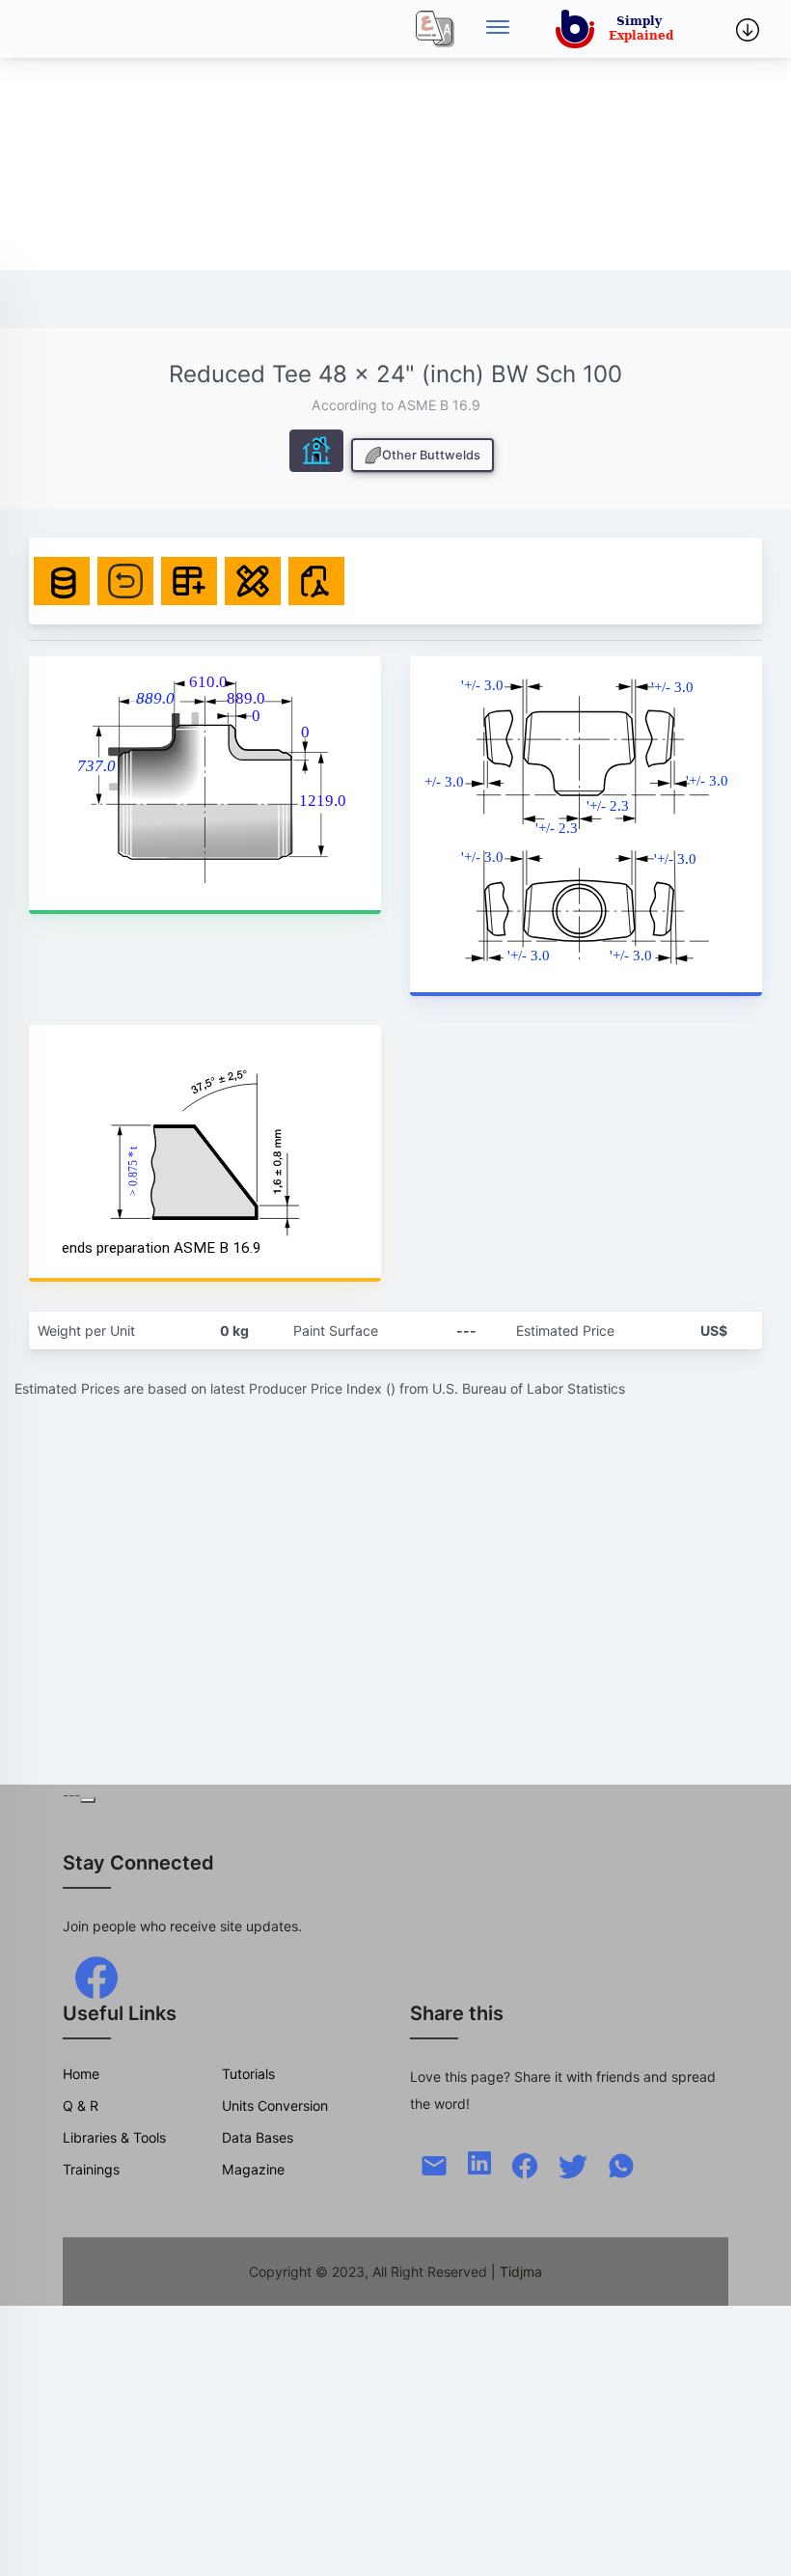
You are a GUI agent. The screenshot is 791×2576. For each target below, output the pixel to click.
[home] (618, 29)
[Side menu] (498, 28)
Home (81, 2074)
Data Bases (258, 2137)
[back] (757, 2542)
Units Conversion (275, 2105)
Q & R (81, 2105)
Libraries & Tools (114, 2137)
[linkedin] (479, 2161)
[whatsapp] (621, 2164)
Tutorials (248, 2074)
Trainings (91, 2169)
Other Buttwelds (431, 455)
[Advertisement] (395, 135)
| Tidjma (517, 2271)
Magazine (253, 2169)
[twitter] (573, 2164)
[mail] (434, 2164)
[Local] (435, 29)
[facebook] (96, 1976)
